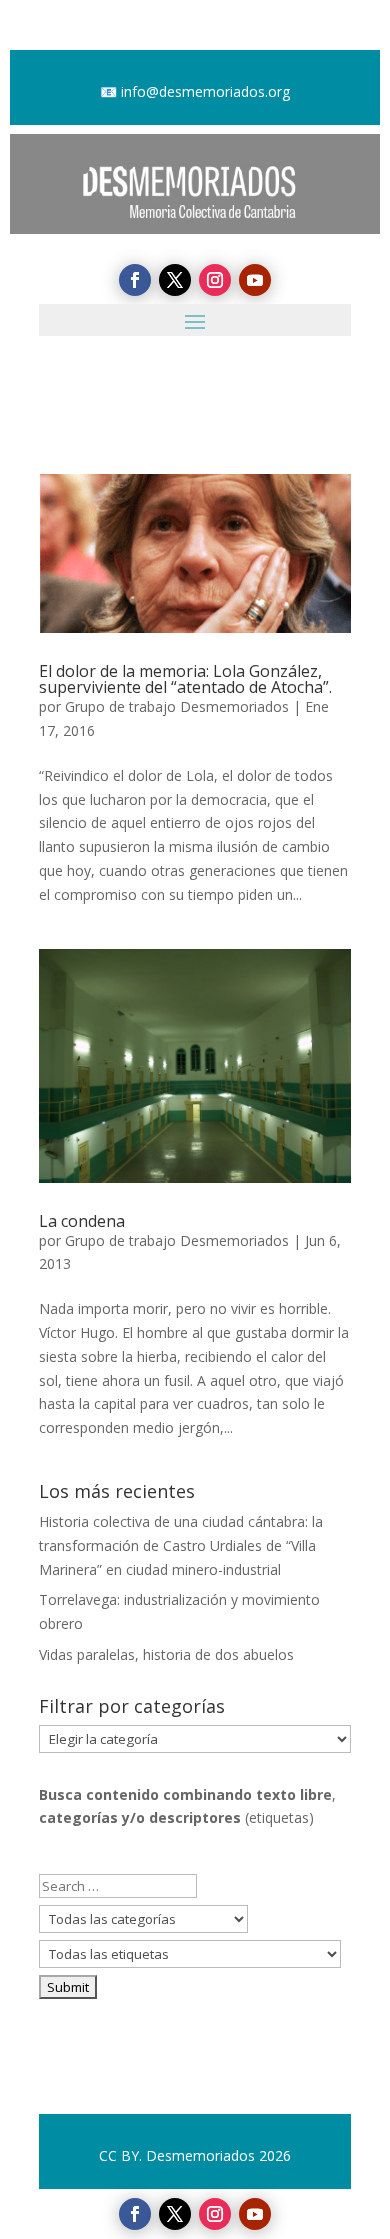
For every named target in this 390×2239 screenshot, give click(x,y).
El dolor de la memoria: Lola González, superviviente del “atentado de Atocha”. (185, 679)
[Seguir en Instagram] (215, 2214)
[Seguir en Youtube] (255, 2214)
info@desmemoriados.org (205, 91)
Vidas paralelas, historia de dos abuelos (166, 1654)
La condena (82, 1221)
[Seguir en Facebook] (135, 2214)
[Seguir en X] (175, 2214)
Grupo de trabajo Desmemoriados (177, 706)
